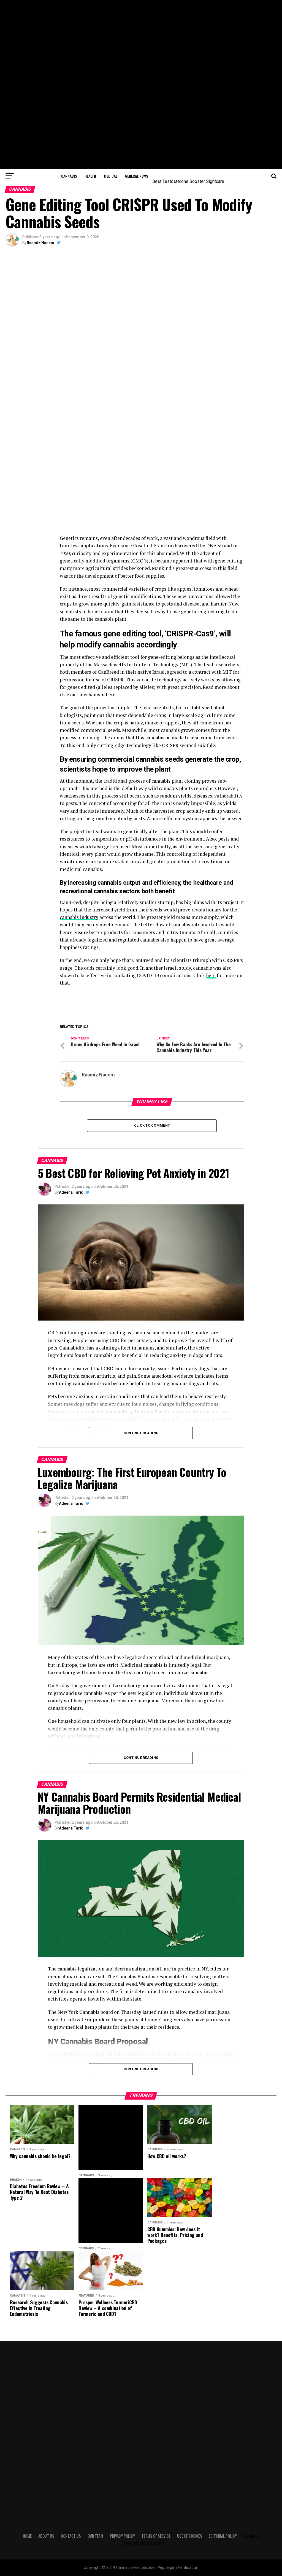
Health (90, 176)
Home (27, 2536)
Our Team (95, 2536)
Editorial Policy (223, 2536)
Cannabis (69, 176)
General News (136, 176)
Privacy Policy (122, 2536)
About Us (46, 2536)
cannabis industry (79, 917)
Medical (111, 176)
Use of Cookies (190, 2536)
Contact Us (71, 2536)
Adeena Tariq (71, 1192)
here (211, 975)
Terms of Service (156, 2536)
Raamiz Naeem (40, 243)
